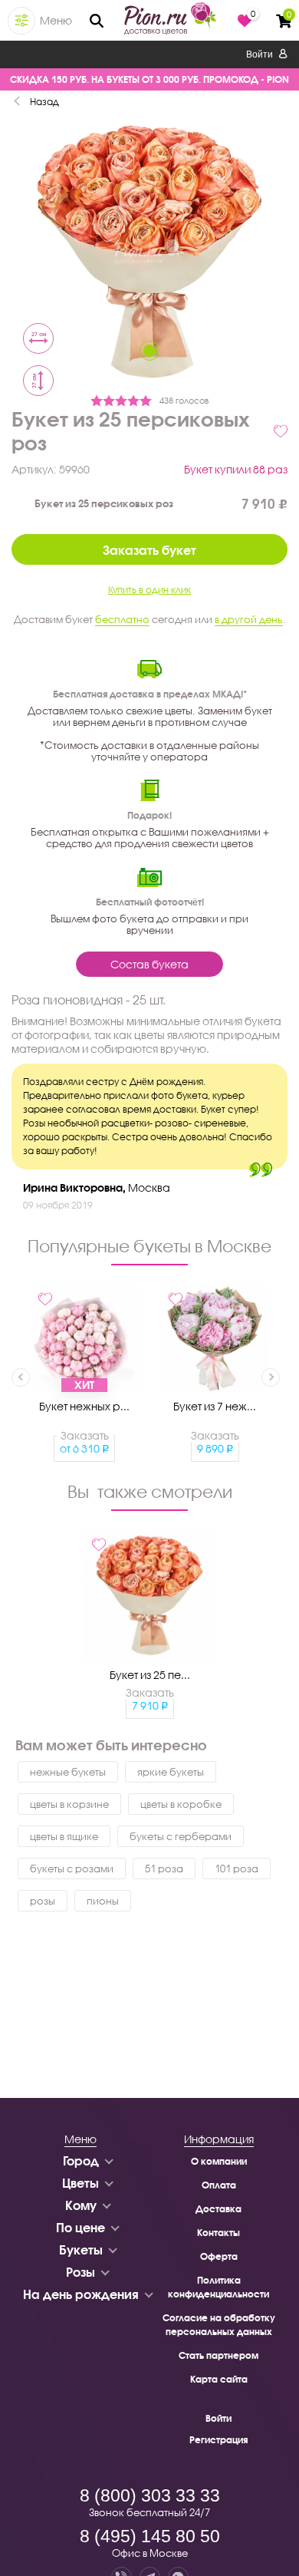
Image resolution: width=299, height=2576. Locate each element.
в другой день (249, 619)
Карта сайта (219, 2379)
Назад (44, 102)
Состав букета (149, 964)
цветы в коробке (181, 1804)
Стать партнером (219, 2355)
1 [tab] (149, 351)
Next (271, 1377)
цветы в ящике (64, 1836)
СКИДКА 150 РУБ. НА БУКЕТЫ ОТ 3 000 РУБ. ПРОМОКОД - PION (149, 79)
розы (43, 1901)
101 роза (237, 1869)
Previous (21, 1377)
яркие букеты (171, 1772)
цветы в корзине (69, 1804)
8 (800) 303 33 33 (150, 2495)
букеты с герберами (181, 1836)
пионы (103, 1901)
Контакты (219, 2233)
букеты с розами (72, 1869)
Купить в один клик (149, 590)
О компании (219, 2161)
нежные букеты (68, 1772)
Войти (261, 54)
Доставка (219, 2209)
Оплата (219, 2185)
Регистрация (219, 2440)
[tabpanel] (149, 254)
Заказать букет (149, 550)
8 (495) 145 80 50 (150, 2536)
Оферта (219, 2256)
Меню (56, 20)
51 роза (164, 1869)
